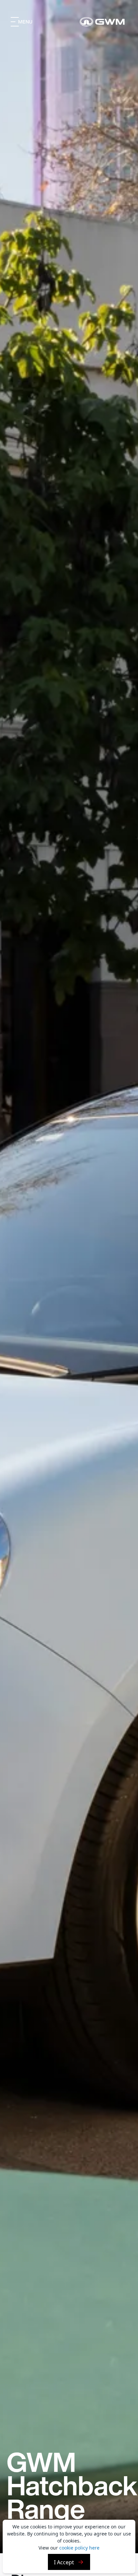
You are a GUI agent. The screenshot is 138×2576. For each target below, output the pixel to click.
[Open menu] (22, 22)
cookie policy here (79, 2548)
